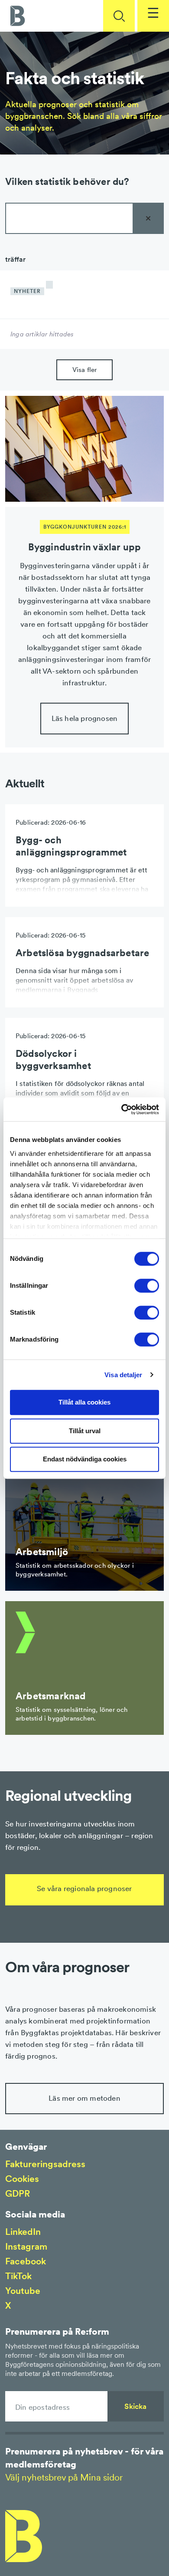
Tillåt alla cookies (84, 1402)
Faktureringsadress (45, 2164)
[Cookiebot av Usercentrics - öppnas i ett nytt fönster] (122, 1109)
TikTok (18, 2276)
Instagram (26, 2246)
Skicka (135, 2406)
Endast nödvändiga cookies (85, 1459)
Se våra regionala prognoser (84, 1888)
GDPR (18, 2193)
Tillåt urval (85, 1431)
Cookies (22, 2179)
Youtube (23, 2291)
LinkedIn (23, 2232)
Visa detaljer (123, 1375)
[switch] (147, 1286)
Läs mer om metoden (84, 2098)
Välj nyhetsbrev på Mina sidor (64, 2477)
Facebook (26, 2261)
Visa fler (85, 370)
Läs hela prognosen (85, 718)
